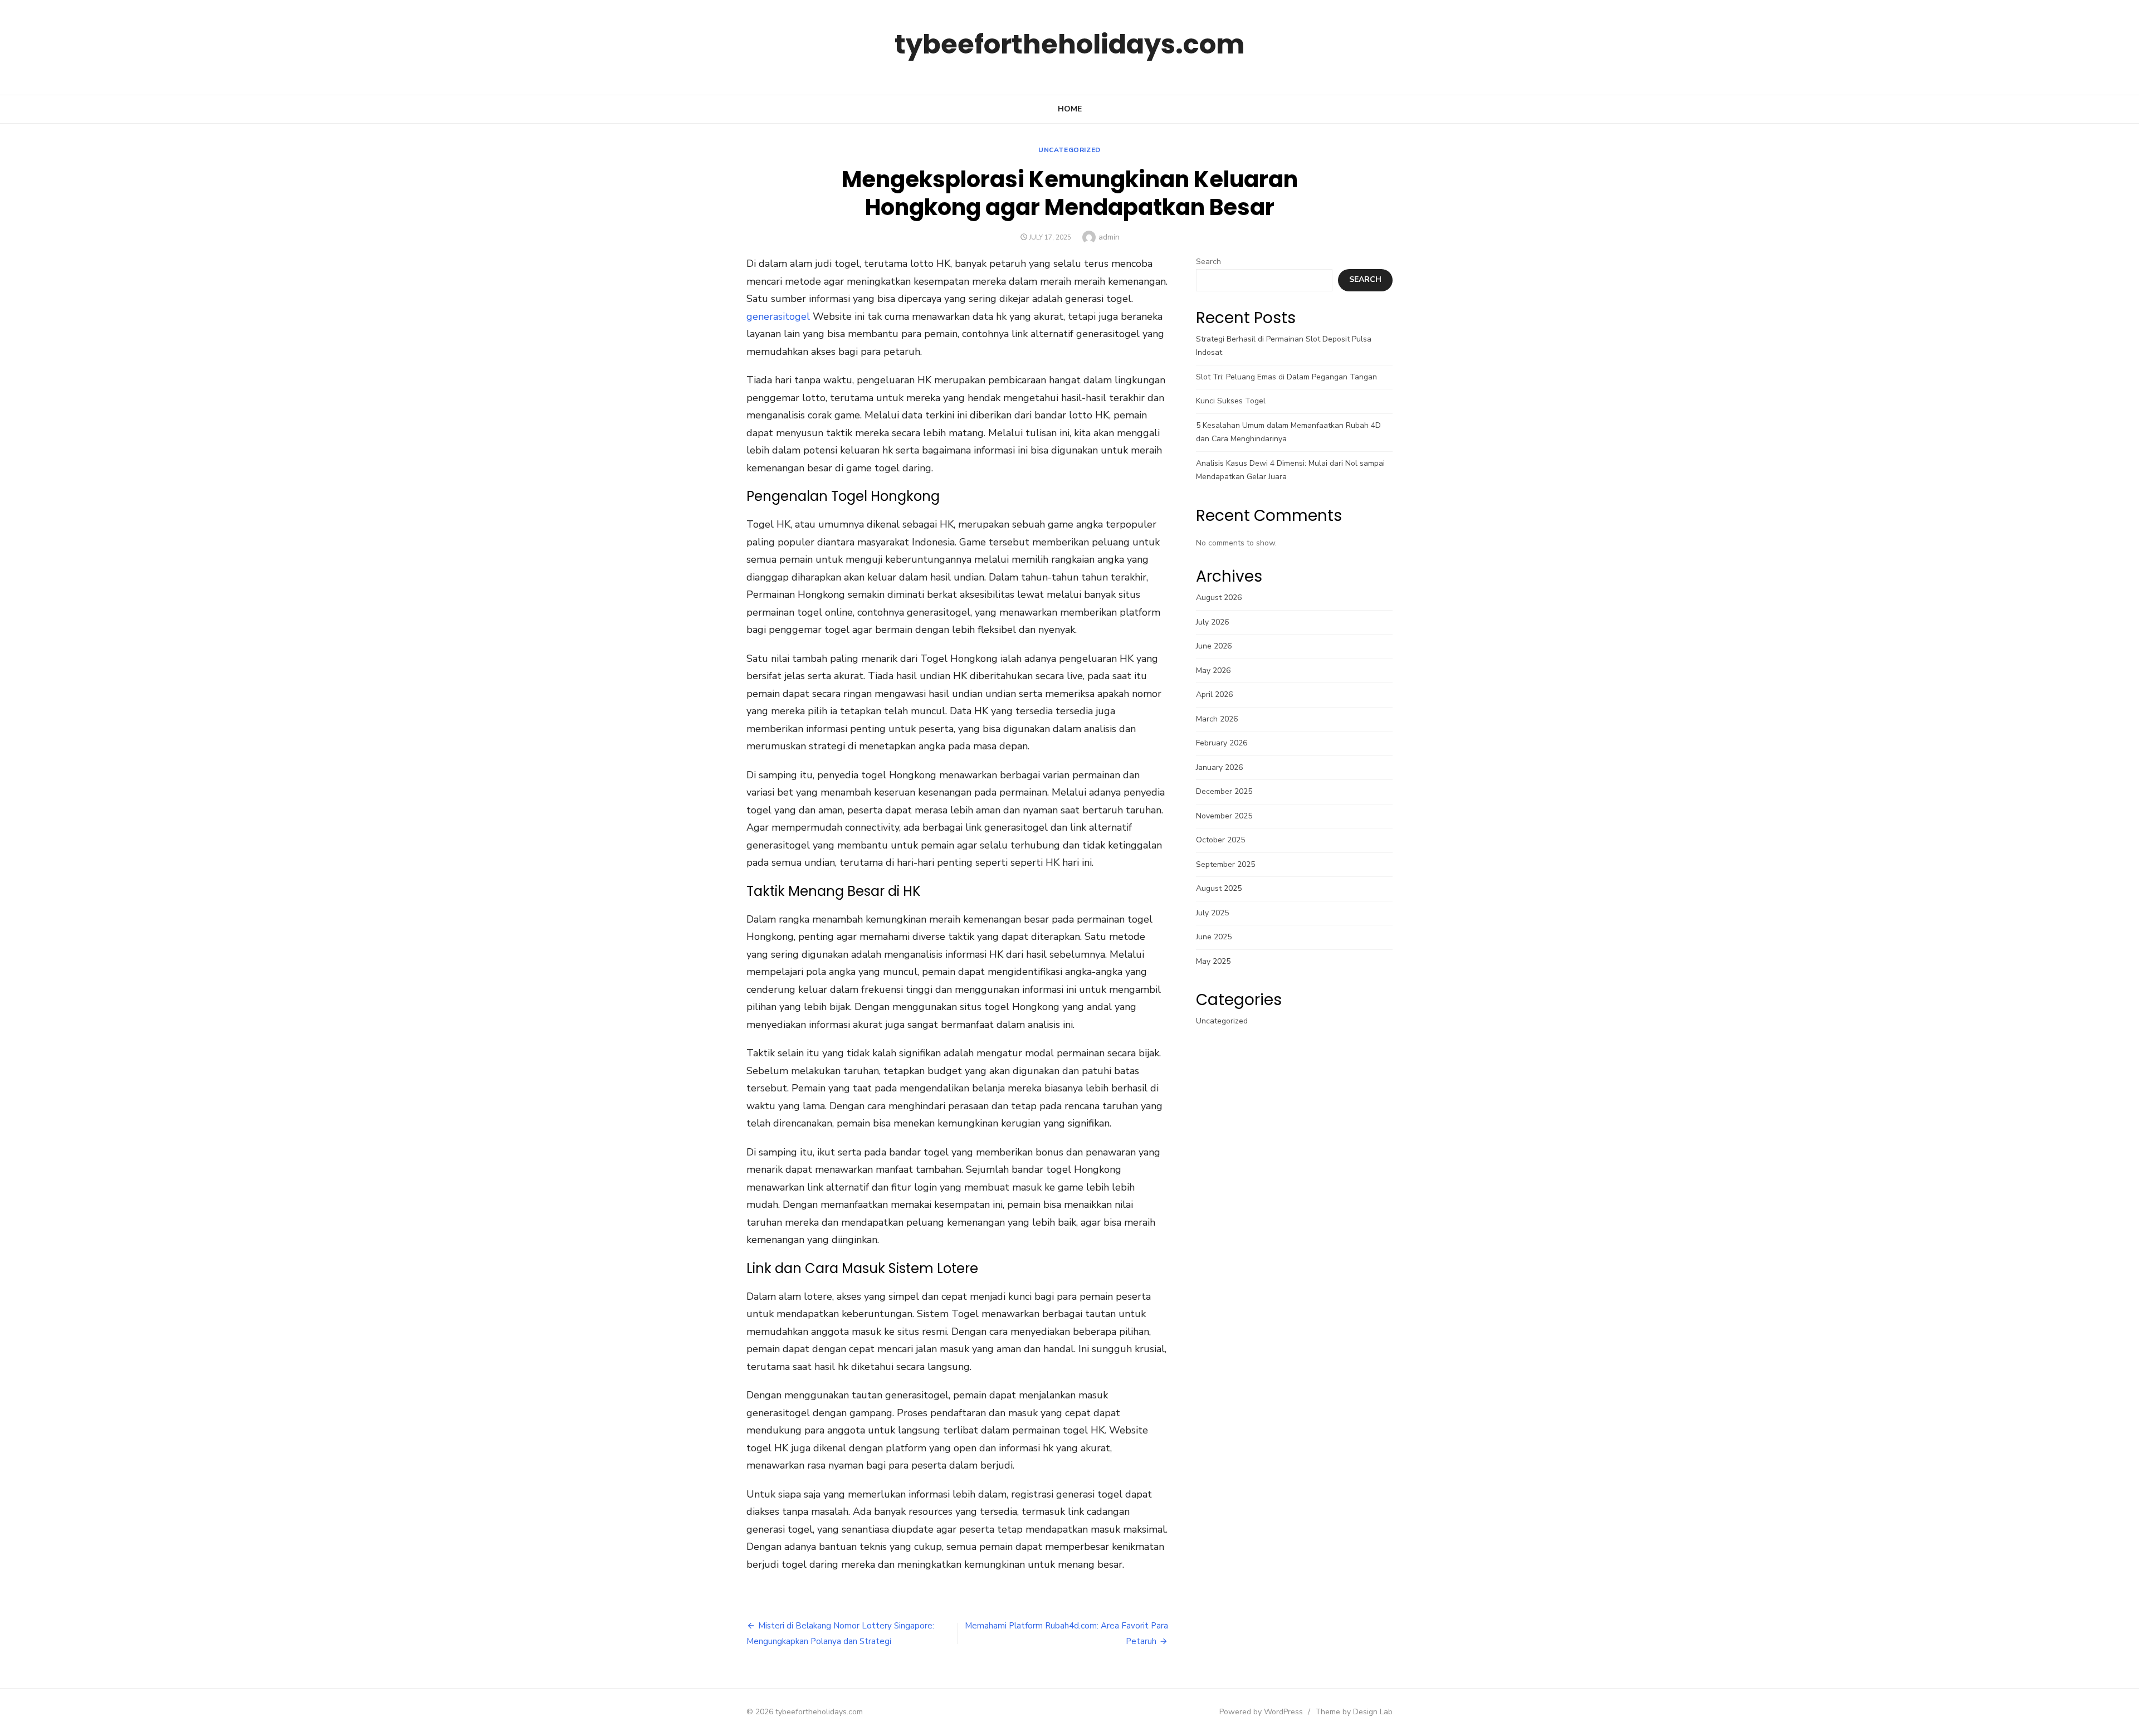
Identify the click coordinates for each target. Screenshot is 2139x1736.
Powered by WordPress (1261, 1712)
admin (1109, 237)
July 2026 (1212, 622)
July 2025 (1212, 913)
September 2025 (1225, 864)
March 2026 (1217, 719)
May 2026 (1213, 670)
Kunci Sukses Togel (1231, 401)
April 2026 (1214, 694)
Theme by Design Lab (1354, 1712)
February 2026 (1222, 743)
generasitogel (778, 316)
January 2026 (1219, 767)
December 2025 (1224, 791)
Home (1070, 109)
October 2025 (1220, 840)
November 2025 (1224, 816)
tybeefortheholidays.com (1069, 44)
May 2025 (1213, 961)
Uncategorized (1069, 150)
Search (1208, 262)
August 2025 (1219, 888)
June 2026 (1214, 646)
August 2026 (1219, 598)
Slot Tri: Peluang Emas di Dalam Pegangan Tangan (1286, 377)
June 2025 (1214, 937)
